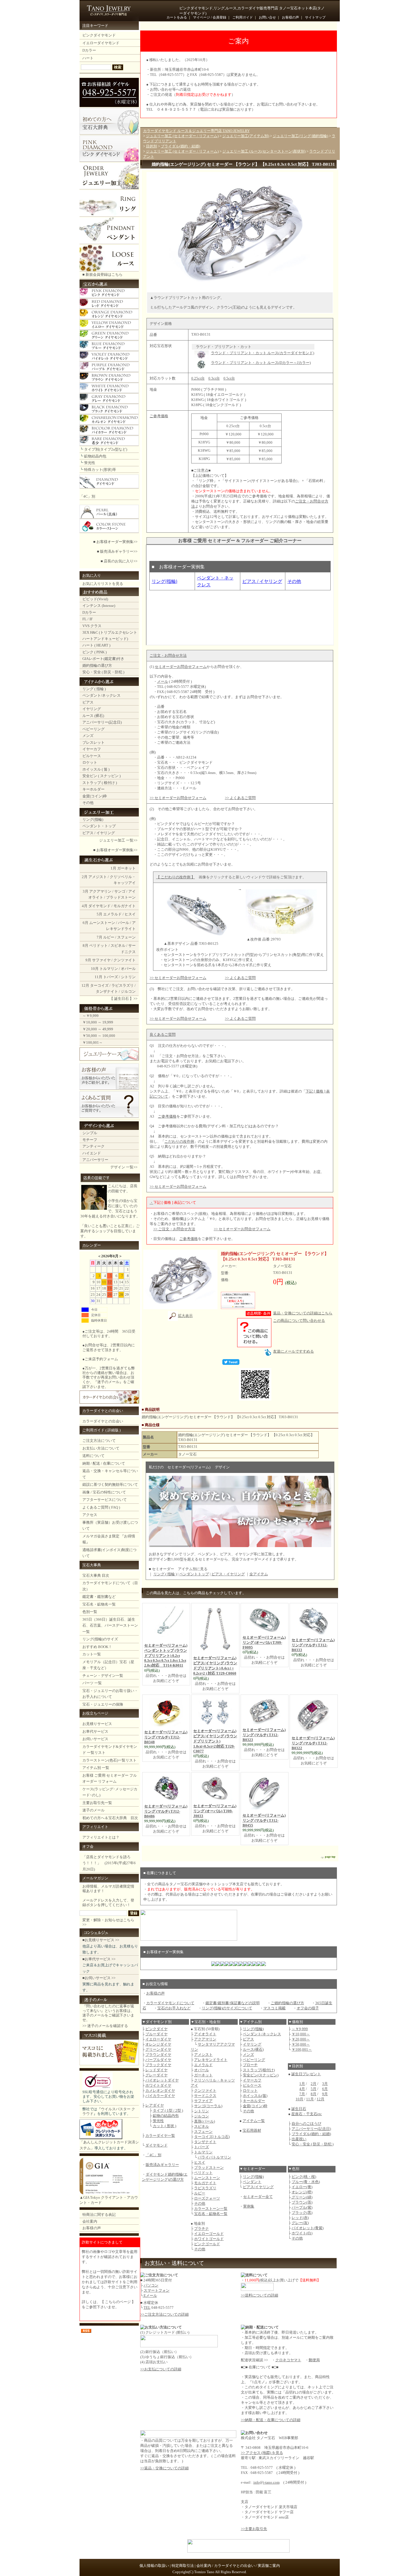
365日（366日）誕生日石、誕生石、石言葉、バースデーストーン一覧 (110, 1626)
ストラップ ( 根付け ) (100, 783)
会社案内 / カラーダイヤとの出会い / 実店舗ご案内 (238, 2566)
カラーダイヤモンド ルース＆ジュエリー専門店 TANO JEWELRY (196, 131)
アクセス (90, 1515)
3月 (86, 891)
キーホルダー (93, 789)
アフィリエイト (95, 1827)
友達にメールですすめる (293, 1351)
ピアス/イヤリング (258, 2187)
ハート (88, 58)
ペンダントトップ (194, 1574)
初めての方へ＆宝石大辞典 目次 (110, 1818)
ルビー (109, 937)
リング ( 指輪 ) (94, 689)
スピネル (118, 946)
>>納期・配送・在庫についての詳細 (271, 2420)
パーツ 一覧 (92, 1683)
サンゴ (120, 891)
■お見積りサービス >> (101, 1940)
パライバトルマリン (214, 2157)
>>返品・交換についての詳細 (164, 2468)
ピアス (88, 702)
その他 (88, 803)
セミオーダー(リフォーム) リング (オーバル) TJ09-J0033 (215, 1811)
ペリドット (98, 946)
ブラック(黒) (302, 2213)
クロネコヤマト (288, 2360)
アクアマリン (100, 891)
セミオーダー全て (258, 2197)
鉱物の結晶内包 (166, 2116)
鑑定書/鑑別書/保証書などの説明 (233, 2003)
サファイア (203, 2101)
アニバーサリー (95, 1160)
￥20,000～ (301, 2039)
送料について (93, 1456)
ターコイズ (99, 985)
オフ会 (88, 1846)
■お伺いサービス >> (99, 1978)
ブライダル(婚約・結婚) (180, 146)
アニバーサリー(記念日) (102, 722)
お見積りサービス (97, 1724)
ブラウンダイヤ (158, 2055)
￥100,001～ (92, 1042)
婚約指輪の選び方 (97, 665)
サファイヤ (101, 960)
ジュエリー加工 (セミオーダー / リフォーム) (182, 136)
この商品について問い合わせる (299, 1321)
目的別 (151, 146)
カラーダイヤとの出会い (103, 1411)
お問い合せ (267, 17)
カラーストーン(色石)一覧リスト (109, 1760)
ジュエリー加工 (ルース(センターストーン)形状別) (264, 151)
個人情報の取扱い (154, 2566)
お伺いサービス (95, 1739)
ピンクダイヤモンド (99, 35)
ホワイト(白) (302, 2233)
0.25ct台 (198, 378)
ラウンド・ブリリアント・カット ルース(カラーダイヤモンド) (263, 353)
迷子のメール (108, 1382)
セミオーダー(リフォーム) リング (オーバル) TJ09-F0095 (264, 1642)
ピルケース (92, 756)
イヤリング (92, 709)
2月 (85, 877)
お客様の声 (290, 17)
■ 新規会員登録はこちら (102, 274)
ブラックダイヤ (158, 2065)
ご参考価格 (167, 1116)
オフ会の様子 (308, 2008)
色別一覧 (90, 1612)
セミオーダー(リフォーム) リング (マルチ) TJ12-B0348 (166, 1737)
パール (124, 923)
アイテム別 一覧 (96, 1768)
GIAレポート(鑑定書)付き (103, 659)
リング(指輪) (93, 819)
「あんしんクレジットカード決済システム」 (109, 2145)
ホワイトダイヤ (158, 2085)
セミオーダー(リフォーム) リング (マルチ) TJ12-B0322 (313, 1743)
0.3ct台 (214, 378)
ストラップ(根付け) (259, 2070)
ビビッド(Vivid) (95, 599)
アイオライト (205, 2034)
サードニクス (205, 2096)
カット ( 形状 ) (164, 2126)
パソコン (151, 2285)
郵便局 (314, 2360)
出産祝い (299, 2139)
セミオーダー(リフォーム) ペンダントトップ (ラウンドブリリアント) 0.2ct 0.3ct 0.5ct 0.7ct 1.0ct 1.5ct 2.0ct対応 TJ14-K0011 (166, 1655)
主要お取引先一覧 (97, 1803)
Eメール (150, 2296)
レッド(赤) (300, 2218)
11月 (98, 977)
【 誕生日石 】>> (123, 999)
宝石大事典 (92, 1565)
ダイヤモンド (99, 906)
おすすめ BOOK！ (97, 1647)
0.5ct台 (229, 378)
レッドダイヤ (156, 2070)
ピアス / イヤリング (99, 833)
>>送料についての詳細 (260, 2295)
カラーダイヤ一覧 (160, 2136)
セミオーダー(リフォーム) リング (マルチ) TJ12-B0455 (264, 1820)
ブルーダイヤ (156, 2034)
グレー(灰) (300, 2223)
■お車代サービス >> (99, 1959)
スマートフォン (157, 2290)
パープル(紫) (302, 2207)
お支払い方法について (101, 1448)
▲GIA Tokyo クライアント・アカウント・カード (109, 2200)
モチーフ (90, 1140)
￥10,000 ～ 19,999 (98, 1022)
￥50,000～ (301, 2044)
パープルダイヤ (158, 2060)
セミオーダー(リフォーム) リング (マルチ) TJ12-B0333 (313, 1645)
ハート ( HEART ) (96, 645)
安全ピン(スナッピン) (261, 2075)
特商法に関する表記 (99, 2215)
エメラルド (112, 914)
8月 (86, 946)
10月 (95, 969)
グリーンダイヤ (158, 2049)
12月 (85, 985)
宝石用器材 (252, 2130)
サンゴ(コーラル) (208, 2106)
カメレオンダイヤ (160, 2090)
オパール (128, 969)
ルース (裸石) (93, 716)
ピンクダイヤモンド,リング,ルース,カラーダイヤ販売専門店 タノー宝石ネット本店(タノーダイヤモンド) (252, 11)
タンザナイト (107, 991)
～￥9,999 (90, 1016)
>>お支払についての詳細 (161, 2369)
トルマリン (109, 969)
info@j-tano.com (267, 2482)
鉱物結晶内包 (95, 456)
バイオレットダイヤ (162, 2080)
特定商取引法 (183, 2566)
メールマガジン (95, 1878)
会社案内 (90, 2221)
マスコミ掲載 (274, 2008)
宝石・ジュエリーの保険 (103, 1704)
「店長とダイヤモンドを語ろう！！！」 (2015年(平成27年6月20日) (109, 1863)
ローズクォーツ (207, 2198)
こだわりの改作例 (179, 1141)
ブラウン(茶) (302, 2202)
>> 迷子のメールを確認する (105, 2026)
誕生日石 (299, 2109)
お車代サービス (95, 1731)
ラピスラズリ (123, 985)
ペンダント (252, 2182)
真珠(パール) (205, 2121)
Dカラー (89, 50)
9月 (88, 960)
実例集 (249, 2206)
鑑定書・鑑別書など (99, 1597)
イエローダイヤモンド (101, 43)
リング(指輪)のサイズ (100, 1639)
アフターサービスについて (105, 1500)
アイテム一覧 (254, 2121)
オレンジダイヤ (158, 2044)
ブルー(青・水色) (306, 2182)
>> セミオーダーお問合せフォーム (178, 798)
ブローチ (250, 2065)
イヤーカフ (92, 749)
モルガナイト (125, 906)
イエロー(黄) (302, 2187)
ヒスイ (130, 914)
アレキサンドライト (211, 2060)
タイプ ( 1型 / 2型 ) (168, 2110)
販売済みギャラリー (162, 2165)
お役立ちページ (95, 1713)
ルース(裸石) (253, 2049)
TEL (147, 2308)
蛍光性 (90, 463)
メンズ (88, 736)
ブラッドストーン (121, 897)
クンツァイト (125, 960)
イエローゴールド (209, 2234)
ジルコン (128, 991)
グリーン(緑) (302, 2197)
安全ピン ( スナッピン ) (101, 776)
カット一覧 (92, 1654)
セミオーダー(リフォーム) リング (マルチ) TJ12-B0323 (264, 1735)
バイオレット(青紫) (308, 2228)
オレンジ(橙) (302, 2192)
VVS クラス (92, 626)
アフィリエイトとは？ (101, 1837)
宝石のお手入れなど (174, 2008)
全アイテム (259, 1574)
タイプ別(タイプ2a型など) (106, 449)
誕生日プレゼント (306, 2074)
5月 (99, 914)
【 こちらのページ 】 (118, 2302)
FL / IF (88, 619)
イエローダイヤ (158, 2039)
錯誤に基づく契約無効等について (110, 1484)
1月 (113, 868)
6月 (86, 923)
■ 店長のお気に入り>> (119, 561)
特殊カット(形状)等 (100, 470)
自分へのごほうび (306, 2124)
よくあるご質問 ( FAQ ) (101, 1507)
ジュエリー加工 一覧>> (118, 840)
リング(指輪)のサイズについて (227, 2008)
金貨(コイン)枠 (95, 796)
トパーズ (111, 977)
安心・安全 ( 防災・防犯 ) (103, 672)
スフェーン (126, 937)
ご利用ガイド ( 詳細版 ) (101, 1430)
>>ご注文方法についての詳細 (164, 2314)
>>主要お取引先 (254, 2529)
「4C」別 (87, 496)
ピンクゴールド (207, 2244)
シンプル (90, 1133)
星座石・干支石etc (307, 2114)
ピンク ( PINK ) (94, 652)
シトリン (128, 977)
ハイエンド (92, 1153)
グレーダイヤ (156, 2075)
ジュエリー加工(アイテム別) (246, 136)
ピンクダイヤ (156, 2029)
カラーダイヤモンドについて (170, 2003)
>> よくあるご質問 (240, 798)
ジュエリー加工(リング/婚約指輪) (300, 136)
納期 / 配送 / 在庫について (104, 1463)
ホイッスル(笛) (255, 2096)
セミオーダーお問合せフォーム (181, 667)
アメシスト (203, 2055)
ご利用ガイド (243, 17)
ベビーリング (93, 729)
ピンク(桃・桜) (304, 2177)
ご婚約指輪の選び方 (287, 2003)
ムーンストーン (102, 923)
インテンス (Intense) (99, 606)
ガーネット (126, 868)
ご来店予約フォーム (101, 1359)
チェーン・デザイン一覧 (103, 1676)
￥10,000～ (301, 2034)
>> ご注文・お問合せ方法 (174, 1229)
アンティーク (93, 1146)
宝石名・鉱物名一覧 (99, 1604)
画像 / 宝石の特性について (104, 1492)
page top (330, 1857)
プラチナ (202, 2229)
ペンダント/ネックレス (101, 695)
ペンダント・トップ (99, 826)
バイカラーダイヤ (160, 2096)
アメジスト (98, 877)
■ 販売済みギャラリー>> (117, 551)
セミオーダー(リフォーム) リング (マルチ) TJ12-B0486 (166, 1811)
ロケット (90, 762)
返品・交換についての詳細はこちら (303, 1313)
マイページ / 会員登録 (210, 17)
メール (163, 681)
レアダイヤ (155, 2105)
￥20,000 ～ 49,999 (98, 1029)
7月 (99, 937)
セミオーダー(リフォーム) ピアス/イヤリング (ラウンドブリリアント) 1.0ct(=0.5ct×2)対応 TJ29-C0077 (215, 1741)
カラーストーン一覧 (211, 2209)
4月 (85, 906)
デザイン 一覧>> (124, 1167)
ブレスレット (93, 742)
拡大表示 (185, 1316)
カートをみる (177, 17)
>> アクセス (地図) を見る (262, 2453)
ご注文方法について (99, 1441)
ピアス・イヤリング (228, 1574)
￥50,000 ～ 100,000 (99, 1036)
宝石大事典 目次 (96, 1575)
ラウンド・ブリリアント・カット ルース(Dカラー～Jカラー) (261, 363)
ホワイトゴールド (209, 2239)
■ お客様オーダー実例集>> (115, 542)
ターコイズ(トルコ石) (212, 2137)
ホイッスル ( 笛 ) (96, 769)
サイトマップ (315, 17)
